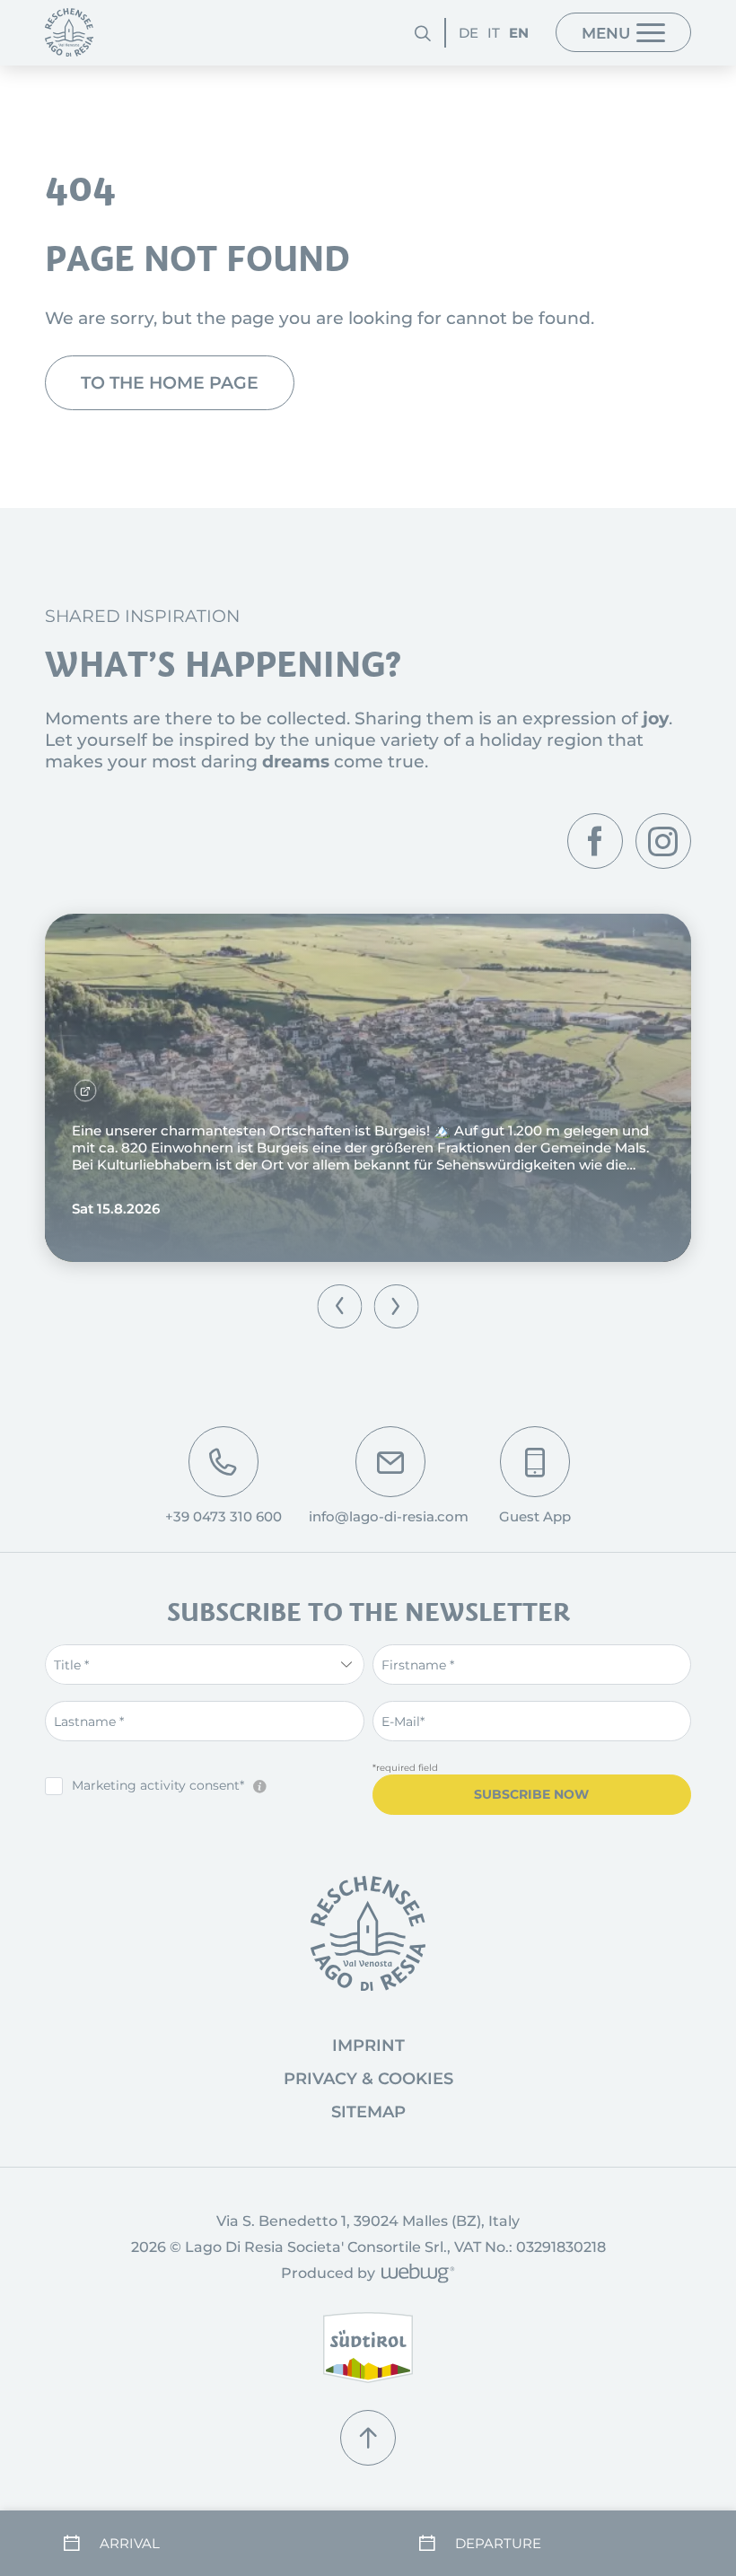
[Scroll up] (368, 2438)
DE (469, 33)
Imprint (368, 2046)
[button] (340, 1306)
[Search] (423, 33)
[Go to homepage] (368, 1933)
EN (519, 33)
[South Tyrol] (368, 2348)
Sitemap (368, 2112)
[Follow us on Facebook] (595, 841)
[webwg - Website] (415, 2275)
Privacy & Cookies (368, 2079)
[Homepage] (69, 32)
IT (494, 33)
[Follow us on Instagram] (663, 841)
